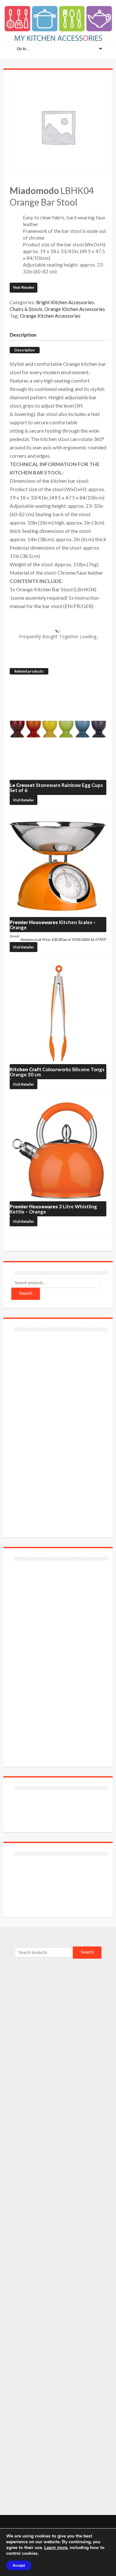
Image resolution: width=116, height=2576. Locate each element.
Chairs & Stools (26, 309)
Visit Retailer (24, 287)
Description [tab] (23, 335)
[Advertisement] (60, 1431)
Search (26, 1293)
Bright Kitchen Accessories (65, 302)
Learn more (56, 2548)
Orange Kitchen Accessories (75, 309)
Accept (19, 2565)
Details (14, 936)
